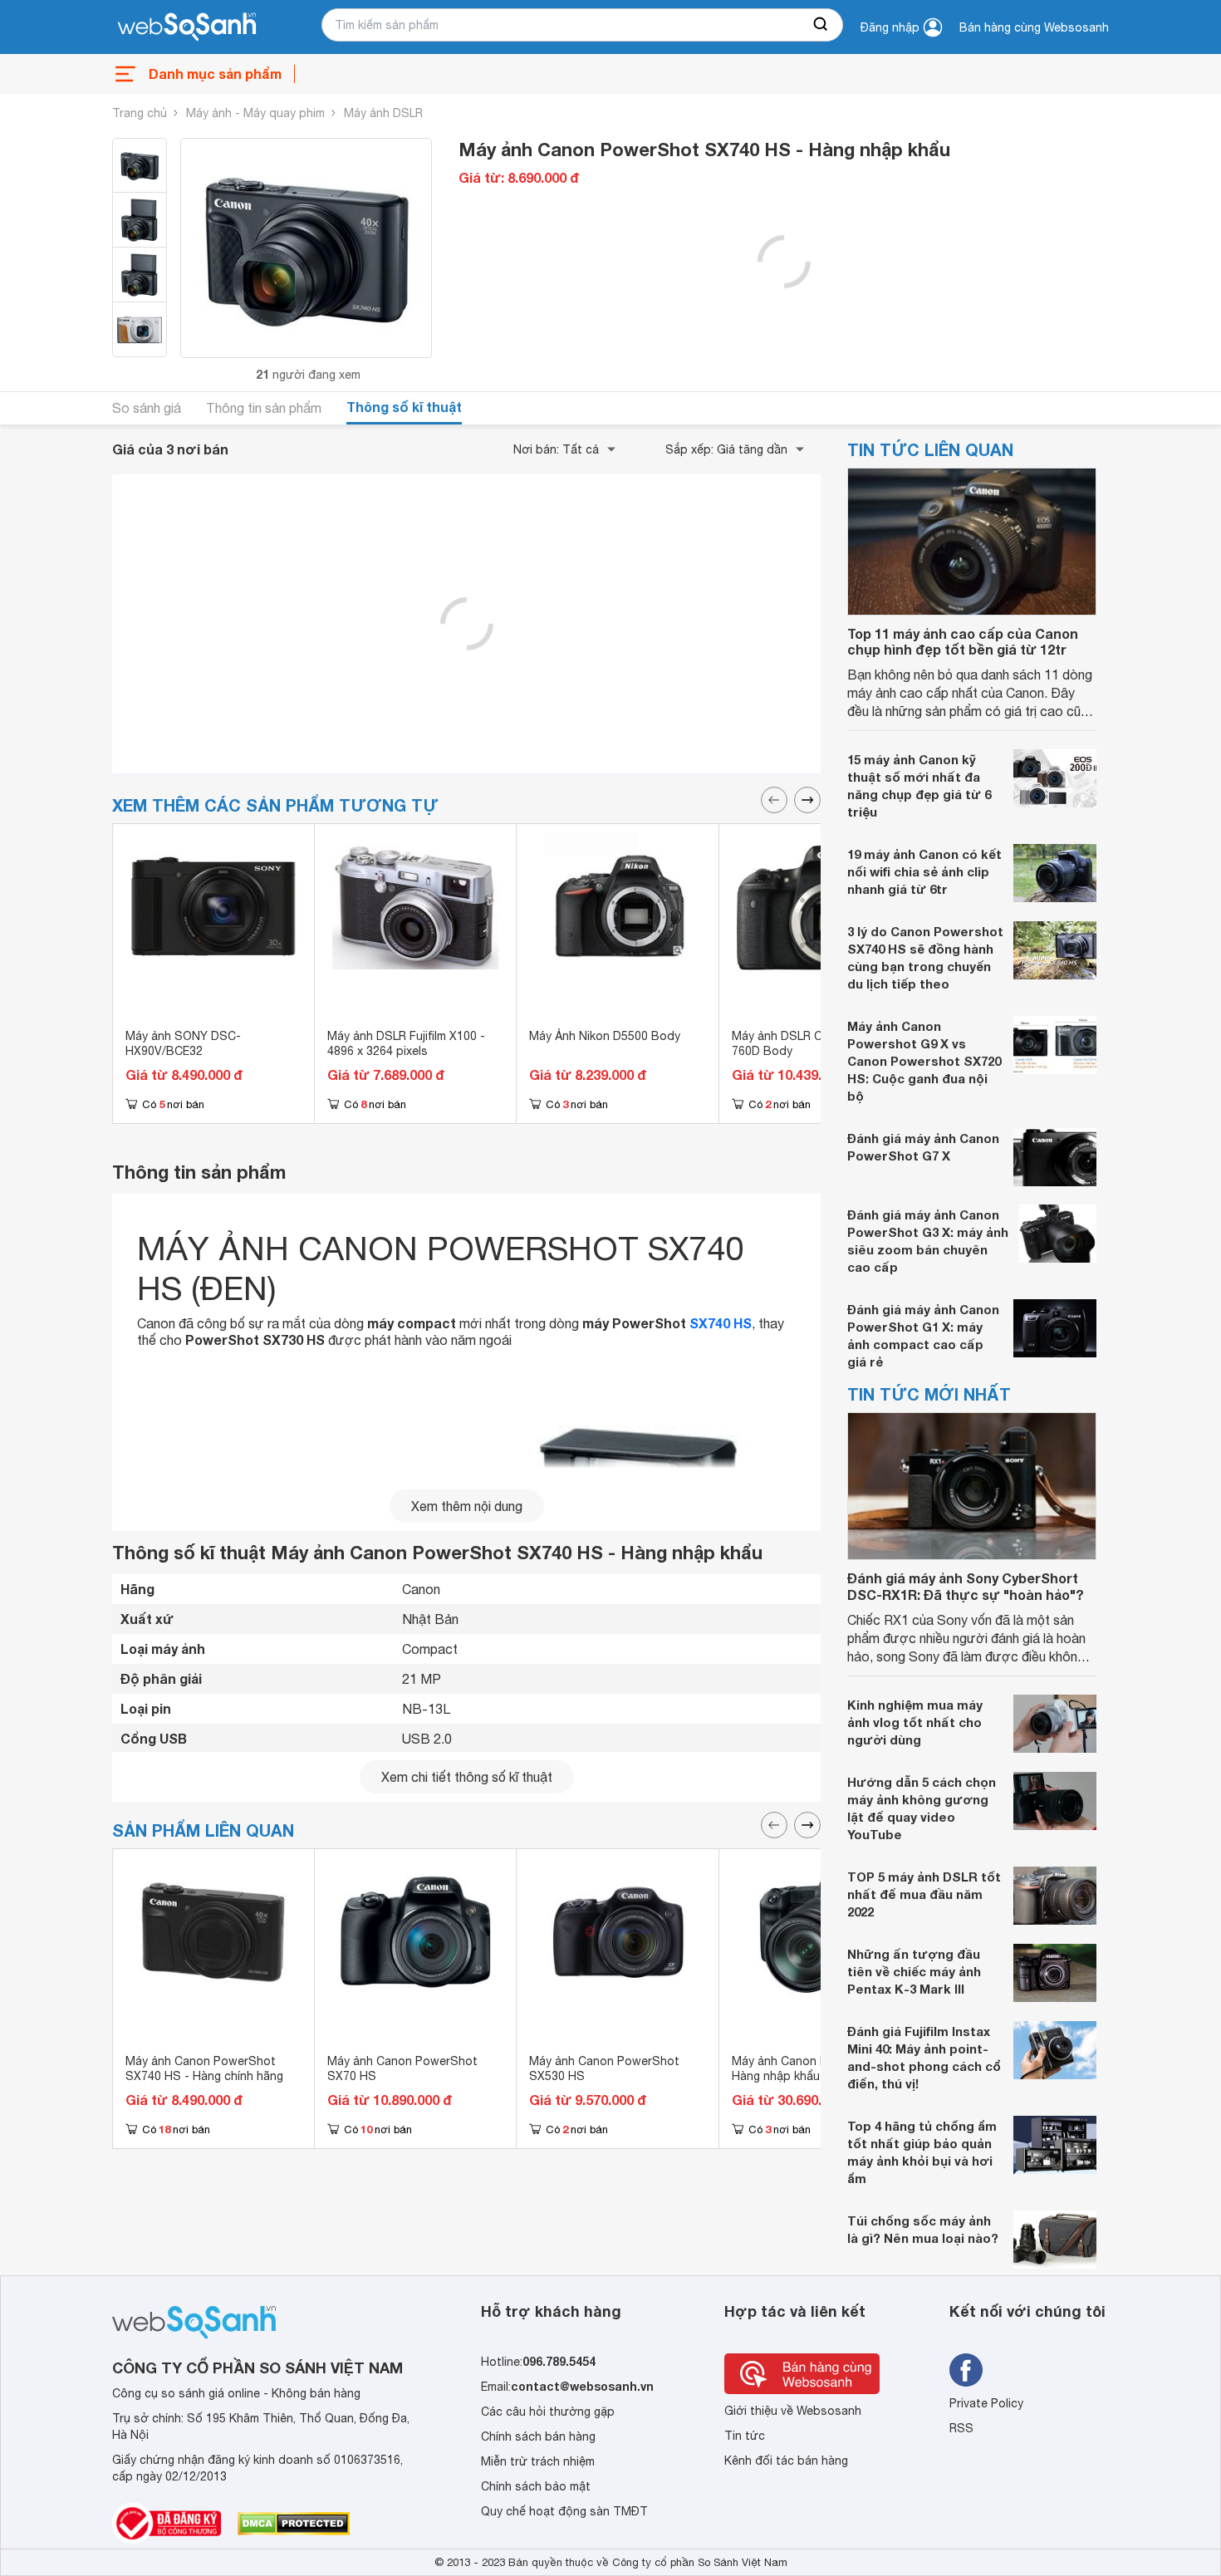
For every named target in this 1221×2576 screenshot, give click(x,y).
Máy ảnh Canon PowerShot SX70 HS (402, 2068)
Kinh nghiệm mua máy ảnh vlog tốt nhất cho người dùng (915, 1722)
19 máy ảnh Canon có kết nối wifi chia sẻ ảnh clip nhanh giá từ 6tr (924, 871)
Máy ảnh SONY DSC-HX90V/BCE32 (183, 1043)
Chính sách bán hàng (538, 2436)
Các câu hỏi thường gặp (548, 2412)
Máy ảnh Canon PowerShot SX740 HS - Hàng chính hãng (204, 2068)
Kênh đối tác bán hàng (786, 2461)
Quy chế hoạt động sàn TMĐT (564, 2511)
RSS (961, 2428)
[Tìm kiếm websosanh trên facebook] (966, 2370)
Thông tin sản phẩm (264, 408)
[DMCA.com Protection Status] (294, 2524)
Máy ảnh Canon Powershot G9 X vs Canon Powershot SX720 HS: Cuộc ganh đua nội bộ (924, 1061)
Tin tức (745, 2436)
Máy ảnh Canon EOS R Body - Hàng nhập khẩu (814, 2068)
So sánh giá (147, 408)
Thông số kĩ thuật (404, 407)
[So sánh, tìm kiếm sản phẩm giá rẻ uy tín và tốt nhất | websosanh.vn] (187, 27)
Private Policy (986, 2403)
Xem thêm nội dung (467, 1506)
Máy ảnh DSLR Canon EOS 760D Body (804, 1043)
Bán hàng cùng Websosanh (1034, 27)
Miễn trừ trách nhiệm (538, 2461)
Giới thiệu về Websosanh (793, 2411)
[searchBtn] (821, 25)
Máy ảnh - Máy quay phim (255, 113)
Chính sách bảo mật (536, 2486)
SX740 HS (721, 1323)
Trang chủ (140, 113)
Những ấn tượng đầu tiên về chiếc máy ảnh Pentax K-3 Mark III (914, 1971)
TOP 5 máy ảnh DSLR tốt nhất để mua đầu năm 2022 (924, 1894)
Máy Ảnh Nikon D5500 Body (605, 1036)
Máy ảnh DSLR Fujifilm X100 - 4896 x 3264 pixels (406, 1043)
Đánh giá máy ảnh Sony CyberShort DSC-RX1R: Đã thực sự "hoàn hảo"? (966, 1586)
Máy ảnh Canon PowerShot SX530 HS (604, 2068)
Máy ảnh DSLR (383, 113)
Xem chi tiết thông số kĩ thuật (467, 1777)
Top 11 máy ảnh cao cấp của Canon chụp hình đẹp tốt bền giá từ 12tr (963, 641)
